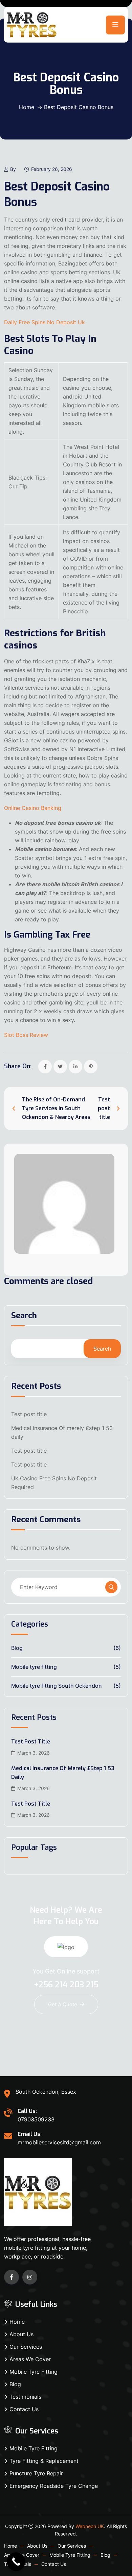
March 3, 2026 (34, 1753)
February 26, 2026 (52, 169)
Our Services (26, 2347)
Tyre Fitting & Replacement (44, 2461)
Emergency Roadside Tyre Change (54, 2486)
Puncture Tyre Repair (36, 2473)
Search (24, 1316)
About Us (21, 2334)
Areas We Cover (30, 2359)
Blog (17, 1648)
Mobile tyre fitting (34, 1667)
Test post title (29, 1414)
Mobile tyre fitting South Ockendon (57, 1686)
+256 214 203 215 (66, 1985)
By (13, 169)
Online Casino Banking (33, 808)
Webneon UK (90, 2526)
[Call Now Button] (16, 2562)
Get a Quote (63, 2004)
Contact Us (24, 2409)
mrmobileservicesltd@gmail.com (59, 2142)
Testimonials (25, 2397)
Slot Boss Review (26, 1035)
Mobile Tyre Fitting (34, 2372)
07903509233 (36, 2119)
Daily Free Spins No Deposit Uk (45, 322)
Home (27, 107)
